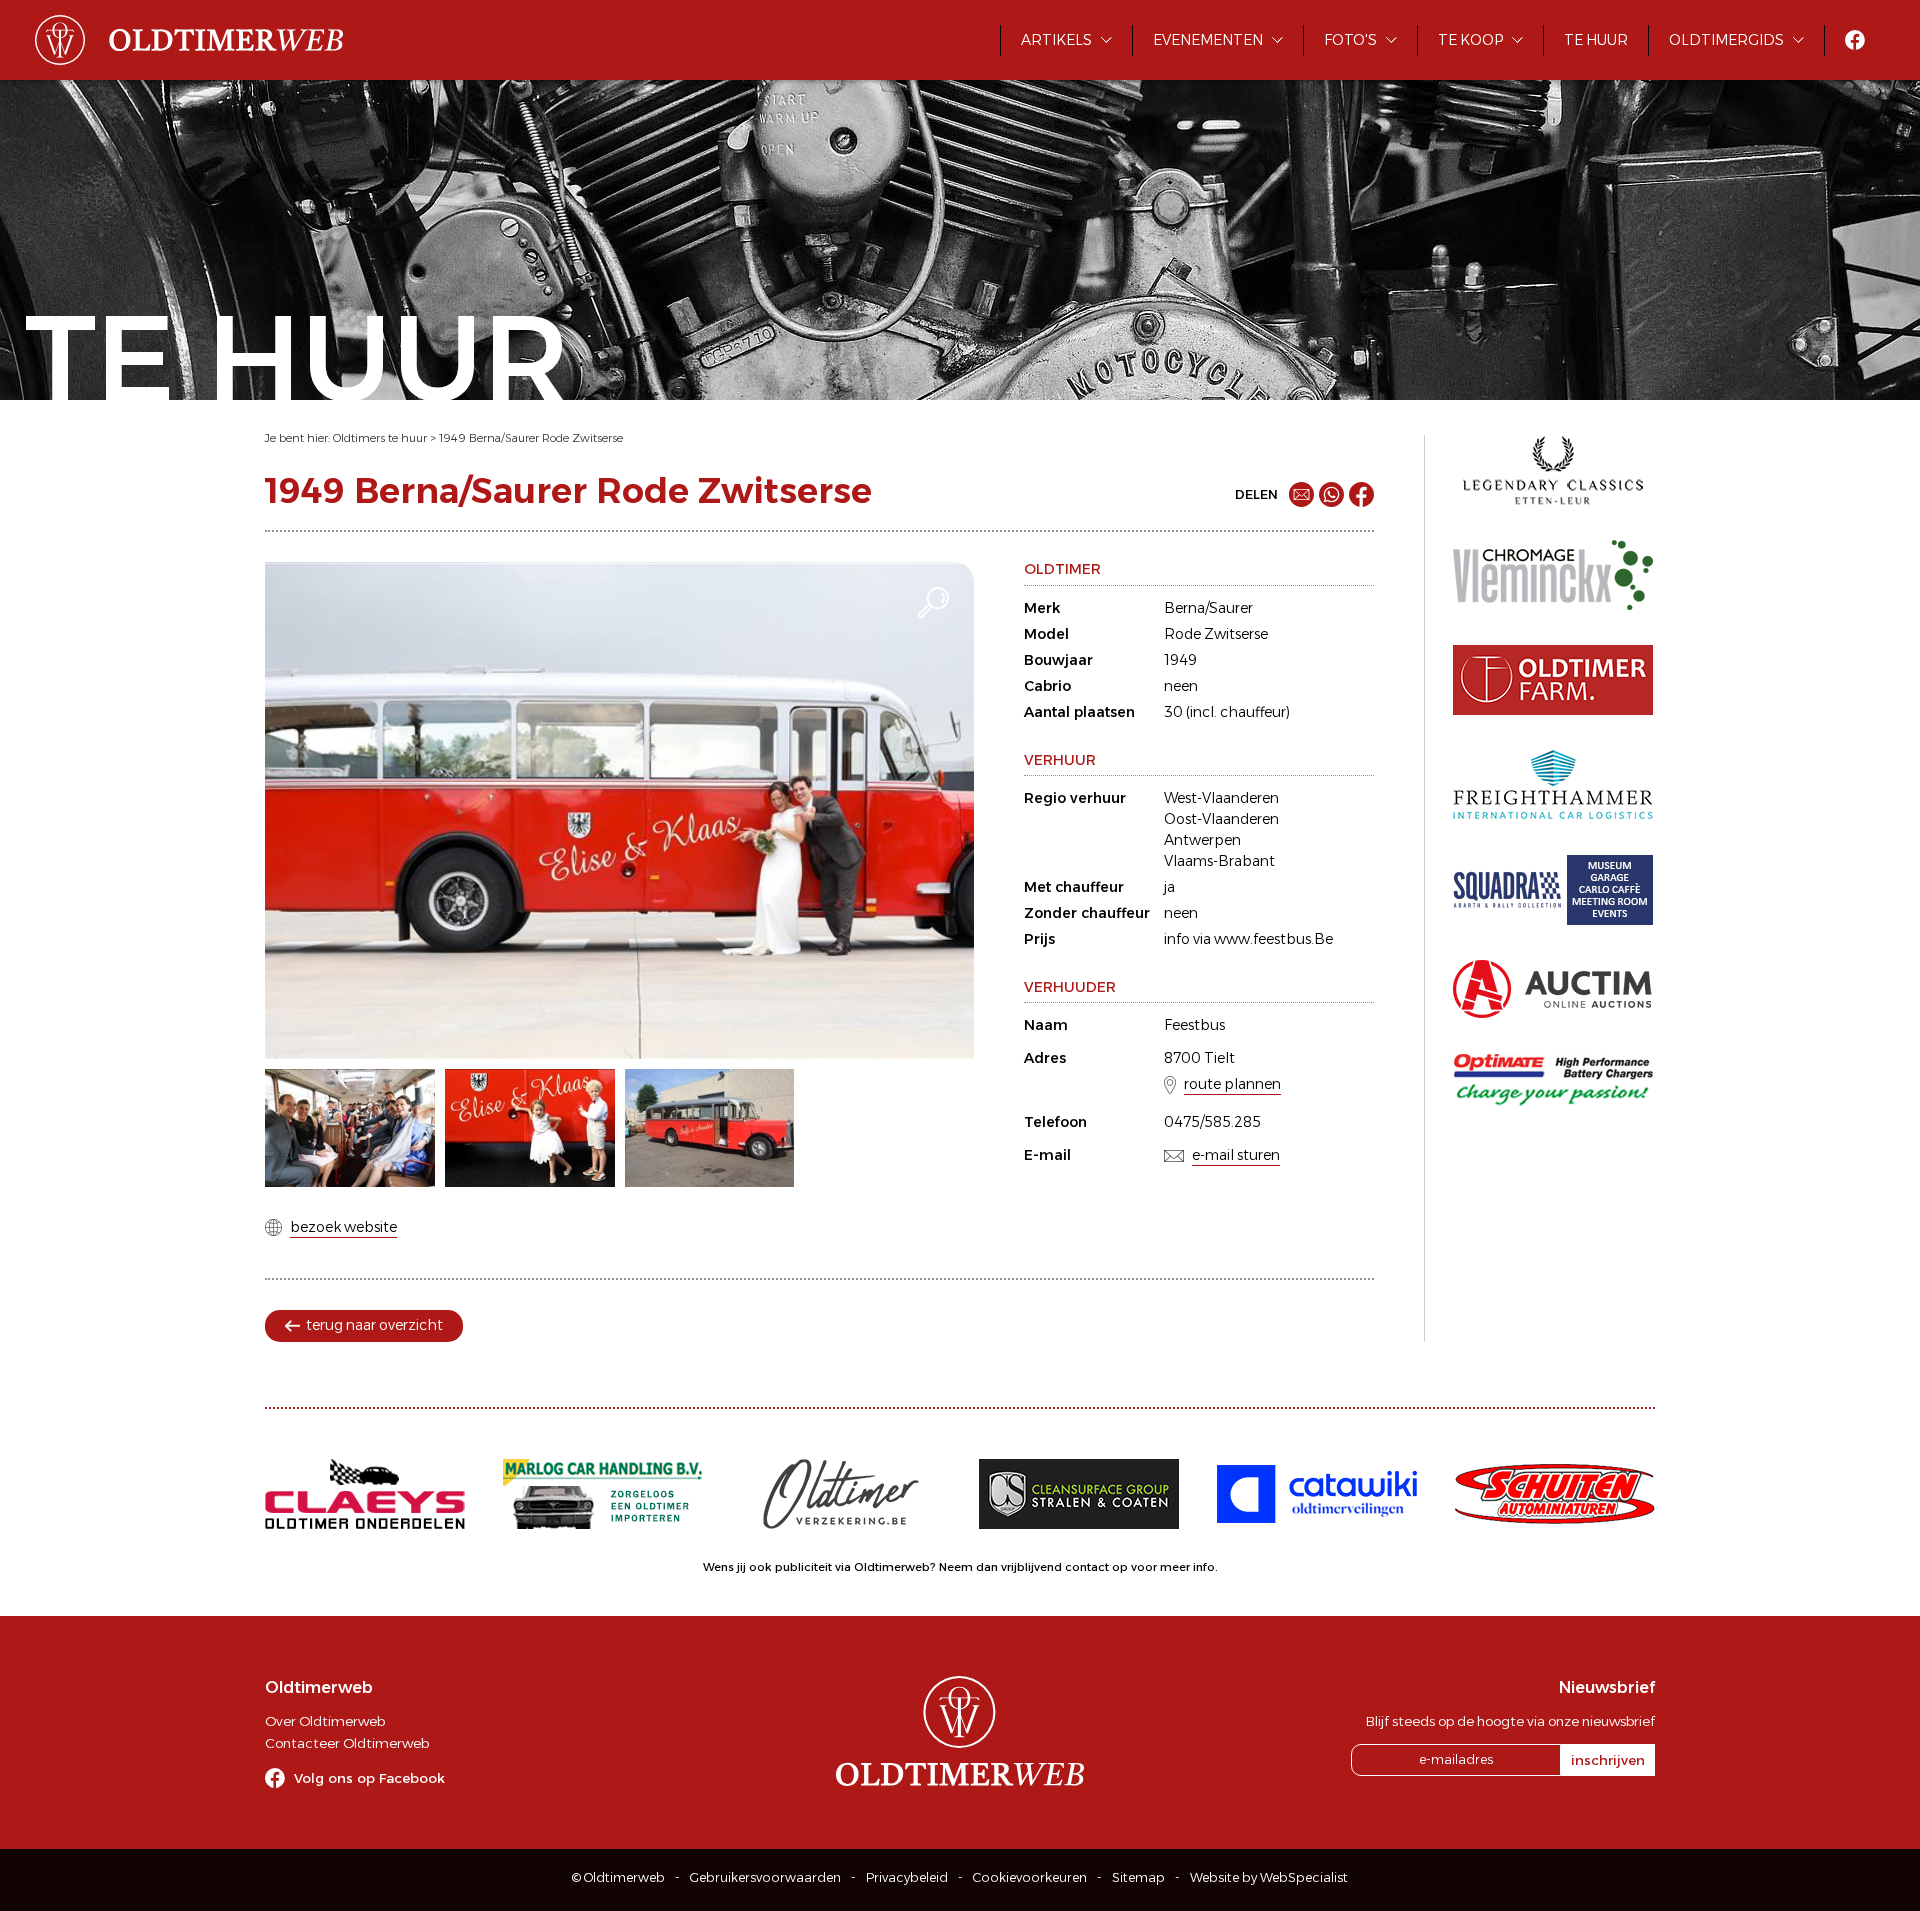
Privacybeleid (907, 1877)
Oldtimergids (1726, 40)
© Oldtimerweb (618, 1877)
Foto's (1350, 40)
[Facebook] (1361, 494)
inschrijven (1608, 1760)
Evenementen (1208, 40)
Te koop (1470, 40)
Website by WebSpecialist (1269, 1877)
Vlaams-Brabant (1219, 861)
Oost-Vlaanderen (1221, 819)
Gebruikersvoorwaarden (765, 1877)
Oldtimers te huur (380, 438)
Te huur (1596, 40)
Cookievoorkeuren (1030, 1877)
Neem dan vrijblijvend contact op (1033, 1567)
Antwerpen (1202, 840)
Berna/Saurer (1208, 608)
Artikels (1056, 40)
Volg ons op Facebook (369, 1778)
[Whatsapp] (1331, 494)
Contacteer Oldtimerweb (347, 1743)
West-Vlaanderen (1221, 798)
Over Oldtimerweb (325, 1721)
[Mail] (1301, 494)
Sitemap (1138, 1877)
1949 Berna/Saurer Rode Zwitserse (531, 438)
